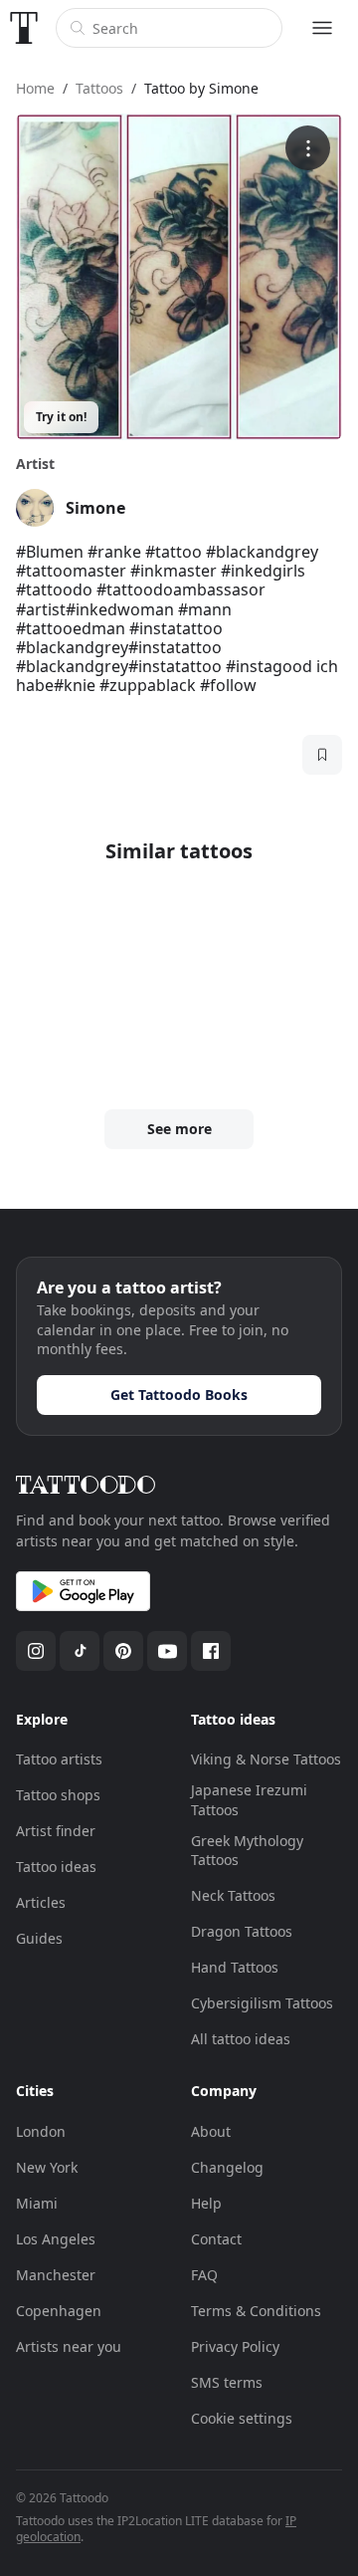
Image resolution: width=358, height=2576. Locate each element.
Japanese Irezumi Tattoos (249, 1800)
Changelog (227, 2167)
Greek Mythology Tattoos (247, 1851)
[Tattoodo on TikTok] (80, 1651)
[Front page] (24, 28)
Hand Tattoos (235, 1967)
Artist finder (56, 1831)
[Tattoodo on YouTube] (167, 1651)
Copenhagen (59, 2311)
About (211, 2131)
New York (47, 2167)
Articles (41, 1902)
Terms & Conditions (256, 2311)
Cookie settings (242, 2418)
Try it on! (61, 417)
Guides (39, 1938)
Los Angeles (56, 2239)
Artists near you (69, 2346)
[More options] (308, 148)
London (41, 2131)
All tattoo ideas (241, 2039)
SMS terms (227, 2382)
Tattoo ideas (56, 1867)
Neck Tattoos (233, 1895)
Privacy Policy (235, 2346)
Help (206, 2203)
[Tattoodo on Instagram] (36, 1651)
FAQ (204, 2275)
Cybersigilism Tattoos (262, 2003)
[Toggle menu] (322, 28)
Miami (37, 2203)
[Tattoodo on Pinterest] (123, 1651)
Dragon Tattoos (242, 1931)
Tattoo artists (59, 1759)
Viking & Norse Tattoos (266, 1759)
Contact (216, 2239)
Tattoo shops (58, 1795)
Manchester (56, 2275)
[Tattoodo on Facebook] (211, 1651)
